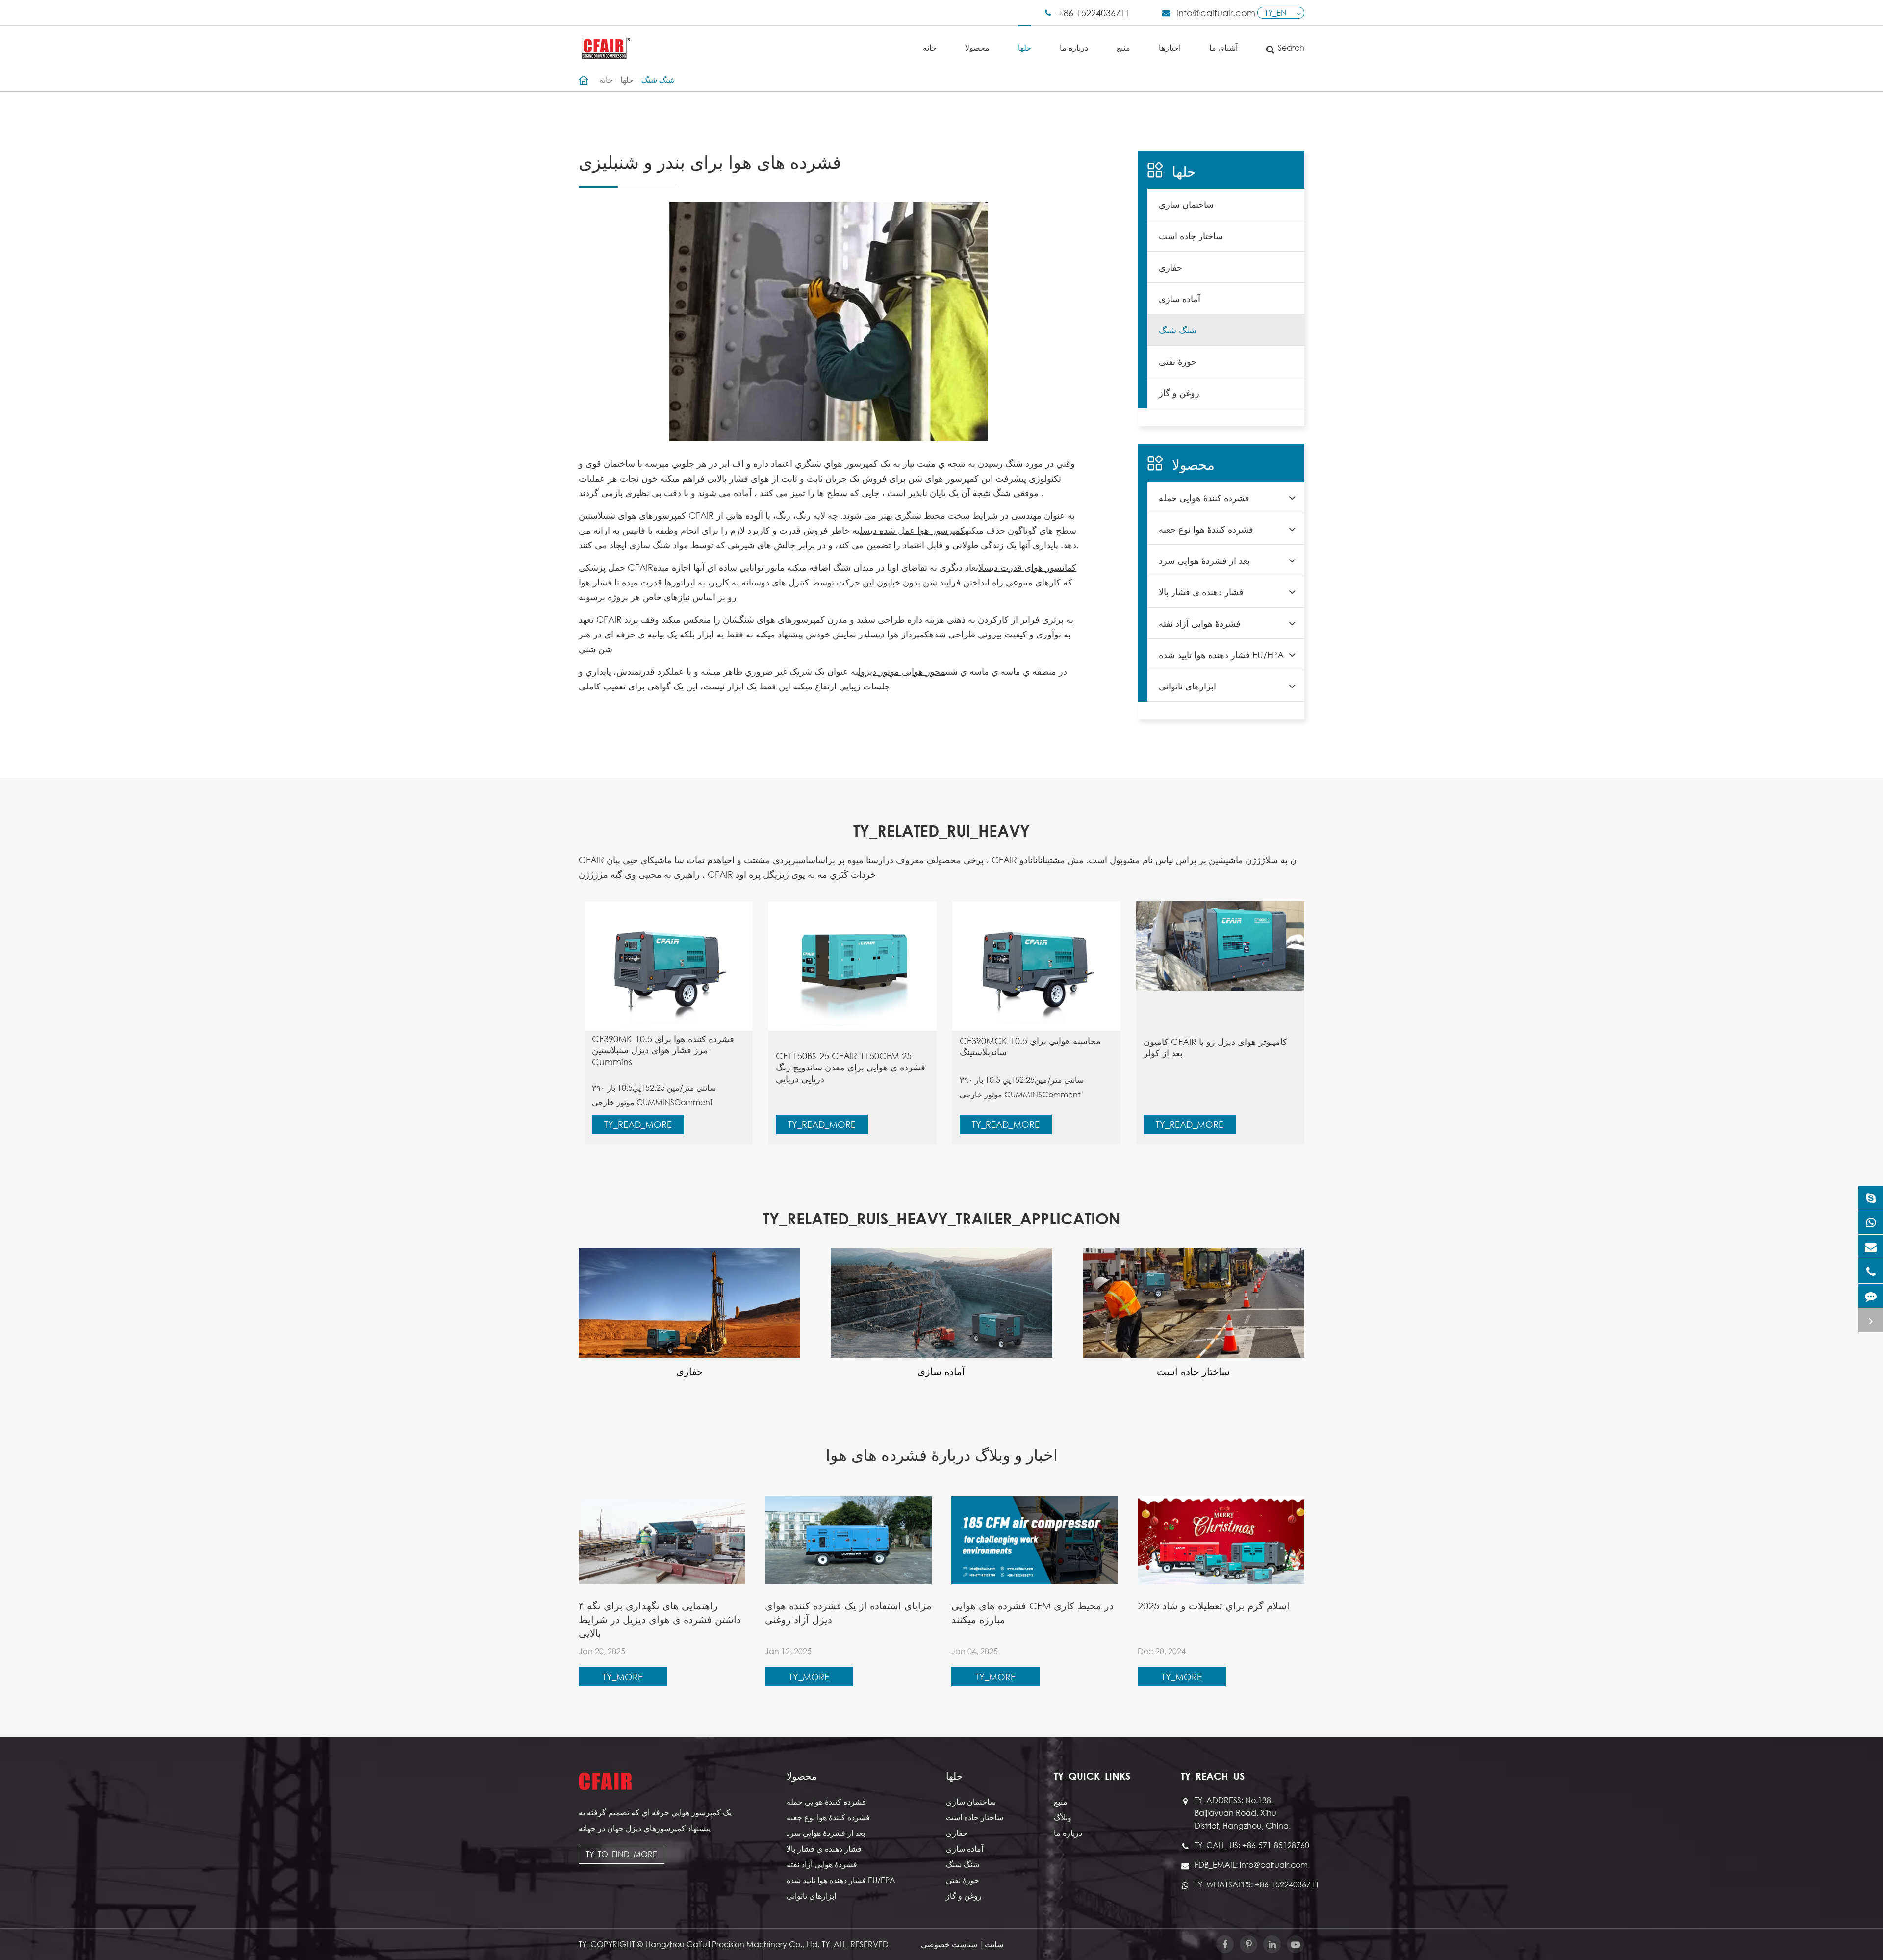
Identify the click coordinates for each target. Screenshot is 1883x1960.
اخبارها (1170, 47)
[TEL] (1871, 1271)
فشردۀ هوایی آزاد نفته (1200, 623)
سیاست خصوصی (949, 1944)
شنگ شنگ (658, 80)
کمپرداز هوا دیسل (898, 634)
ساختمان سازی (1186, 204)
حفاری (1171, 267)
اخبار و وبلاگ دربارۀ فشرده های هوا (942, 1454)
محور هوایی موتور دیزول (902, 671)
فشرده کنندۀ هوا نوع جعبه (1206, 529)
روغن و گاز (1179, 393)
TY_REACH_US (1213, 1776)
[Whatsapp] (1871, 1222)
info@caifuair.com (1216, 13)
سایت (994, 1944)
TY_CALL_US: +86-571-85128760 (1249, 1845)
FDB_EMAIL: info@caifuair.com (1249, 1865)
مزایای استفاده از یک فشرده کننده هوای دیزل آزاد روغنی (848, 1613)
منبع (1123, 47)
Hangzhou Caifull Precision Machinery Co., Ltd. (732, 1944)
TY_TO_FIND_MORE (622, 1854)
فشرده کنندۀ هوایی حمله (1204, 498)
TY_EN (1276, 13)
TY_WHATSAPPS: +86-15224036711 (1249, 1884)
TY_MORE (623, 1677)
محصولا (977, 47)
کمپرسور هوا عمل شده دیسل (912, 530)
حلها (1025, 47)
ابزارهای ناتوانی (1187, 686)
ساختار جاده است (1191, 236)
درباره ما (1074, 47)
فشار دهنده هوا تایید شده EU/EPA (1221, 655)
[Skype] (1871, 1198)
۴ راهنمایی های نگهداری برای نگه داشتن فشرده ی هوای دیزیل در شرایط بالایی (660, 1619)
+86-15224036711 (1094, 13)
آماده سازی (1180, 299)
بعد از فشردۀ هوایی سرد (1204, 560)
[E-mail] (1871, 1247)
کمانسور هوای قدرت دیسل (1027, 567)
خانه (930, 47)
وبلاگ (1063, 1817)
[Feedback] (1871, 1296)
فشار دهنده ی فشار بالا (1201, 592)
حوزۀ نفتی (1178, 361)
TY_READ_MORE (638, 1124)
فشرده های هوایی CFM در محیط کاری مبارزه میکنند (1032, 1613)
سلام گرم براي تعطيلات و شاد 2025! (1214, 1606)
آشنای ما (1223, 47)
